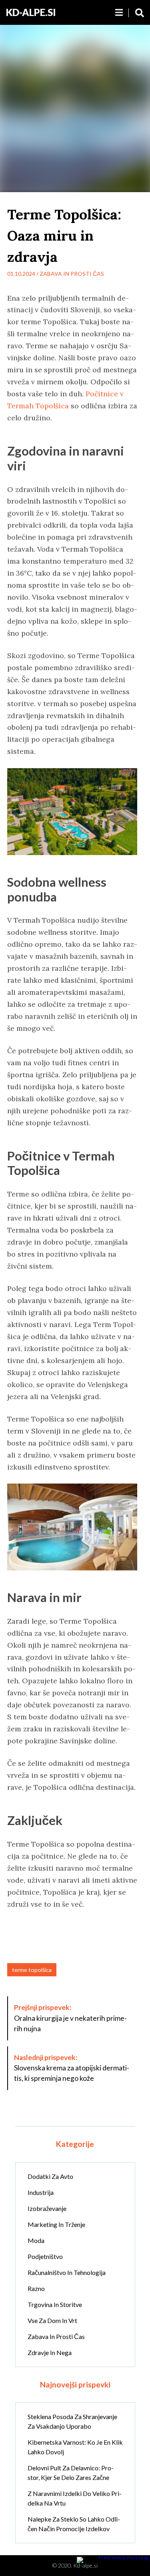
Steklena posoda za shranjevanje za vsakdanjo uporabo (72, 2421)
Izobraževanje (47, 2208)
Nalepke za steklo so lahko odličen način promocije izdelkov (74, 2524)
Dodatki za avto (50, 2176)
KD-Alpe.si (31, 12)
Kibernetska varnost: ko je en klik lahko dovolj (75, 2447)
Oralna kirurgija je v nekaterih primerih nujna (70, 2018)
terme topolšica (32, 1970)
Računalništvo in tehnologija (67, 2272)
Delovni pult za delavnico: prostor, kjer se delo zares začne (71, 2473)
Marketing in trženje (56, 2224)
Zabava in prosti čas (72, 274)
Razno (36, 2288)
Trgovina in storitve (55, 2304)
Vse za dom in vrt (52, 2320)
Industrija (41, 2192)
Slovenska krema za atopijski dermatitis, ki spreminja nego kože (72, 2068)
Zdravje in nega (50, 2352)
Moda (36, 2240)
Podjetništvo (45, 2256)
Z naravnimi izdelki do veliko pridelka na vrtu (75, 2498)
